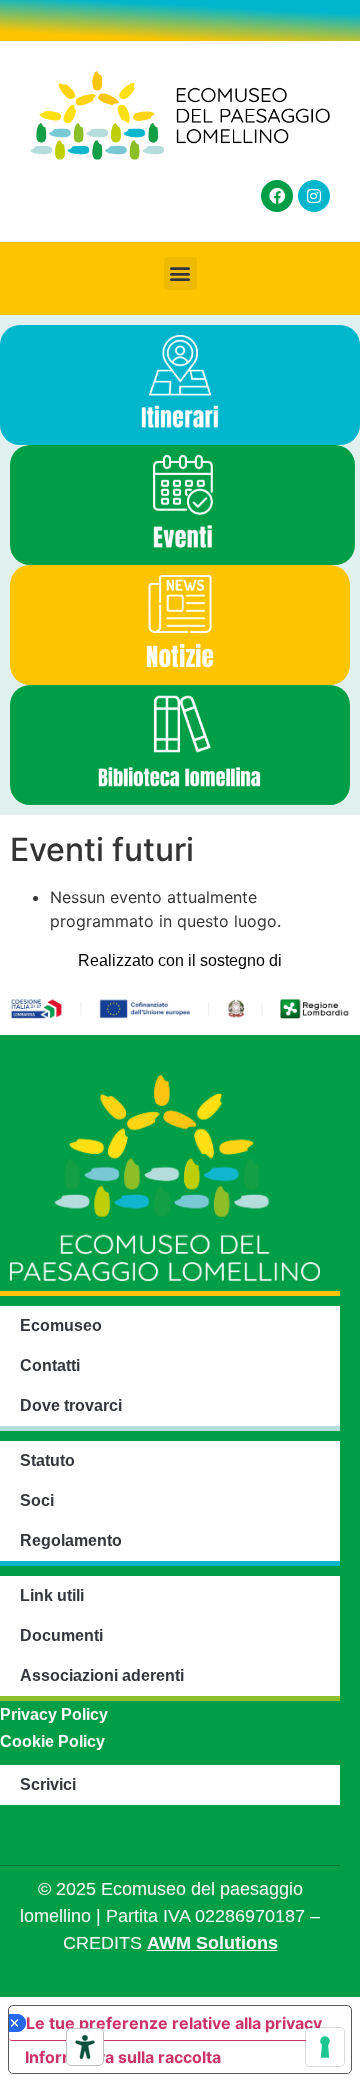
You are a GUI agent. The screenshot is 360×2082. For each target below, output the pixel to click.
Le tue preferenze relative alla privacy (174, 2023)
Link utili (52, 1595)
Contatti (50, 1365)
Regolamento (71, 1540)
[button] (180, 273)
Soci (37, 1500)
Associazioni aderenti (102, 1675)
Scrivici (48, 1784)
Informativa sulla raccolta (123, 2057)
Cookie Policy (52, 1741)
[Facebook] (277, 196)
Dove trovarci (71, 1405)
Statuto (47, 1460)
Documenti (61, 1635)
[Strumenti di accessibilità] (85, 2047)
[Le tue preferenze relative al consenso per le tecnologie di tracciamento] (325, 2047)
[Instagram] (314, 196)
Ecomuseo (61, 1325)
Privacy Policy (54, 1714)
